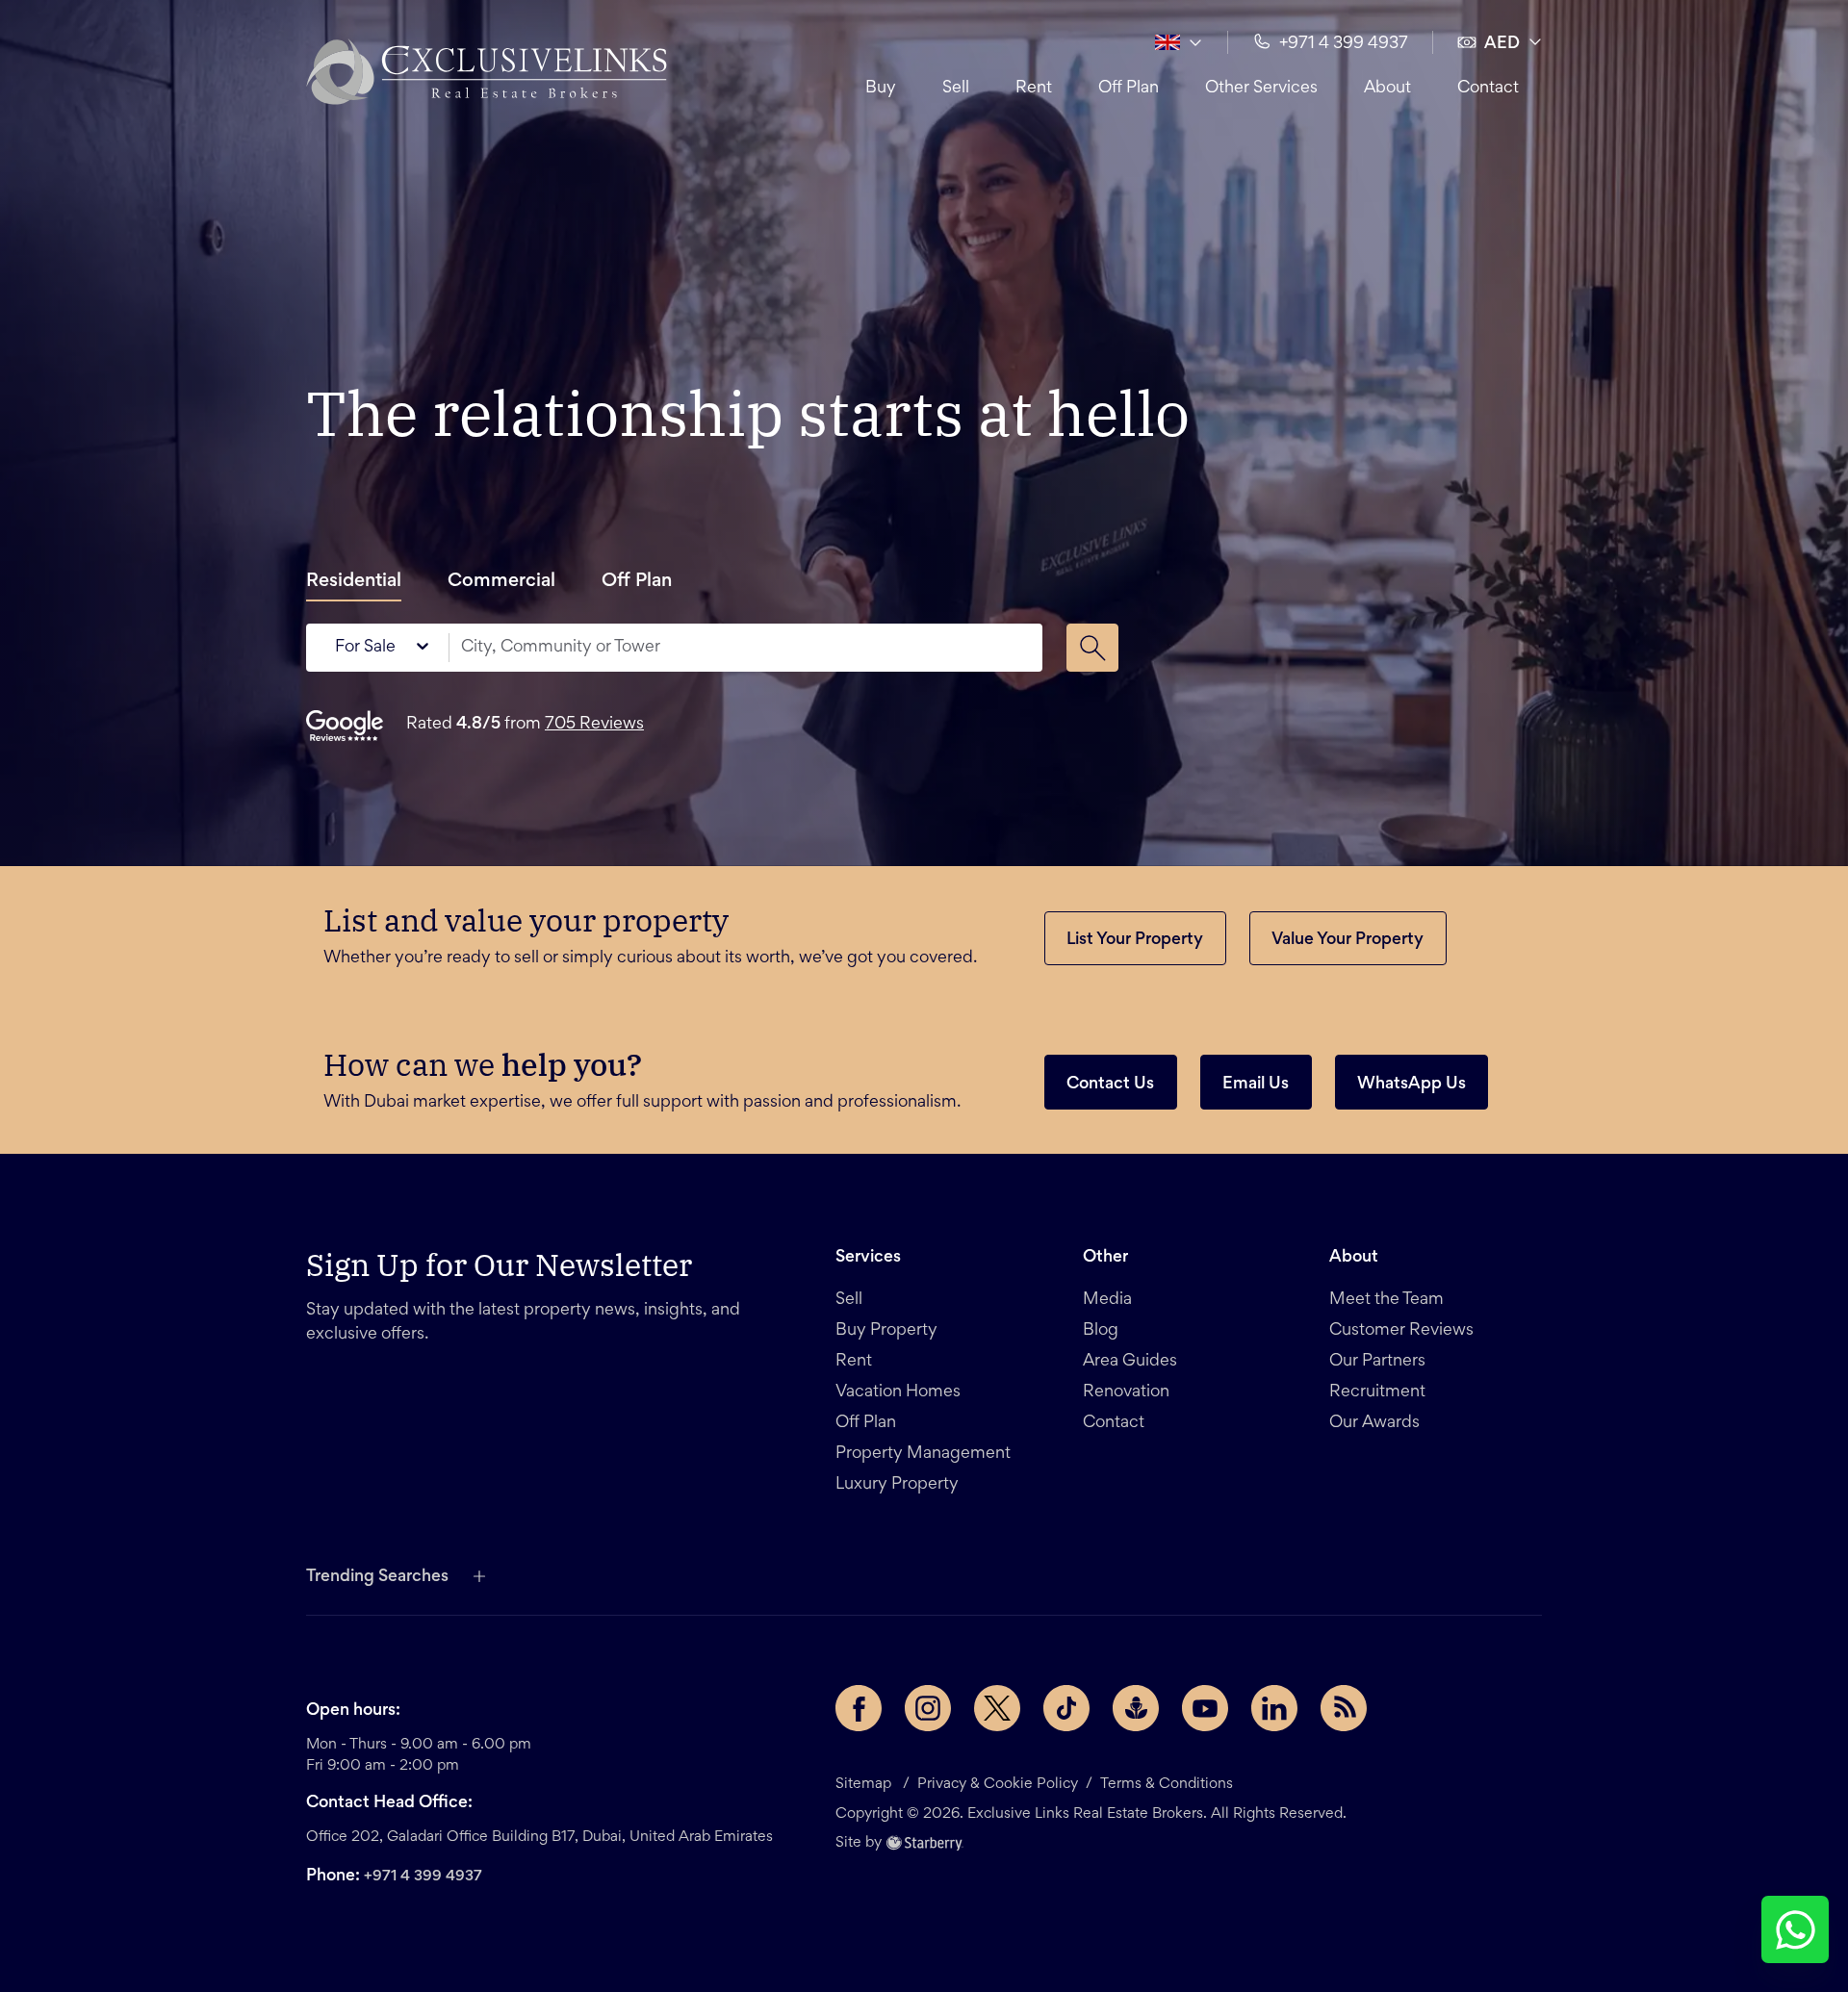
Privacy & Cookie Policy (998, 1784)
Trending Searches (377, 1577)
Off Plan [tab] (637, 581)
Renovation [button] (1126, 1392)
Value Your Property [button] (1347, 940)
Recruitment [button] (1377, 1392)
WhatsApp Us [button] (1412, 1085)
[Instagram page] (928, 1708)
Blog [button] (1101, 1331)
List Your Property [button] (1135, 940)
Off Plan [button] (1129, 89)
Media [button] (1107, 1300)
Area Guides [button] (1130, 1362)
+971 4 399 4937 (423, 1877)
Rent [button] (1034, 89)
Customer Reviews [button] (1401, 1331)
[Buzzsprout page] (1136, 1708)
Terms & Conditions (1167, 1784)
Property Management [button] (923, 1454)
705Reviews (594, 725)
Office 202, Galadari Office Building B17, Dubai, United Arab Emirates (539, 1837)
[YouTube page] (1205, 1708)
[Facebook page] (859, 1708)
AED (1502, 44)
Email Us (1256, 1085)
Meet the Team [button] (1386, 1300)
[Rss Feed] (1344, 1708)
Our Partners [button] (1377, 1362)
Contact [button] (1488, 89)
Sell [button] (956, 89)
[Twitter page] (997, 1708)
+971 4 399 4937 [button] (1344, 44)
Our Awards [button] (1374, 1423)
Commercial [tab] (501, 581)
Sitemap (863, 1784)
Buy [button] (881, 89)
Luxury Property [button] (897, 1485)
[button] (487, 71)
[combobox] (741, 648)
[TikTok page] (1066, 1708)
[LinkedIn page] (1274, 1708)
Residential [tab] (354, 581)
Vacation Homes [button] (898, 1392)
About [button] (1387, 89)
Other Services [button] (1261, 89)
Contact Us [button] (1110, 1085)
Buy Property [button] (886, 1331)
